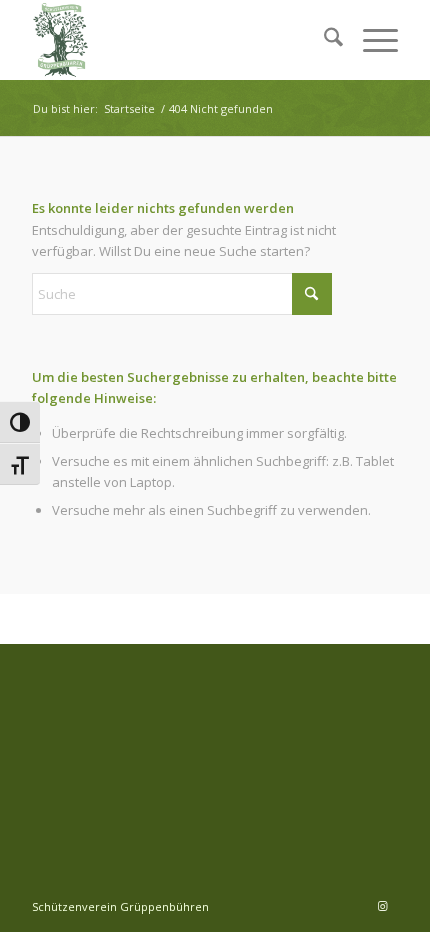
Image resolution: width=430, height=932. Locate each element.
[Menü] (370, 40)
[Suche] (323, 40)
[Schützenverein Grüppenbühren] (178, 40)
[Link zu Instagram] (383, 906)
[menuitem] (323, 40)
